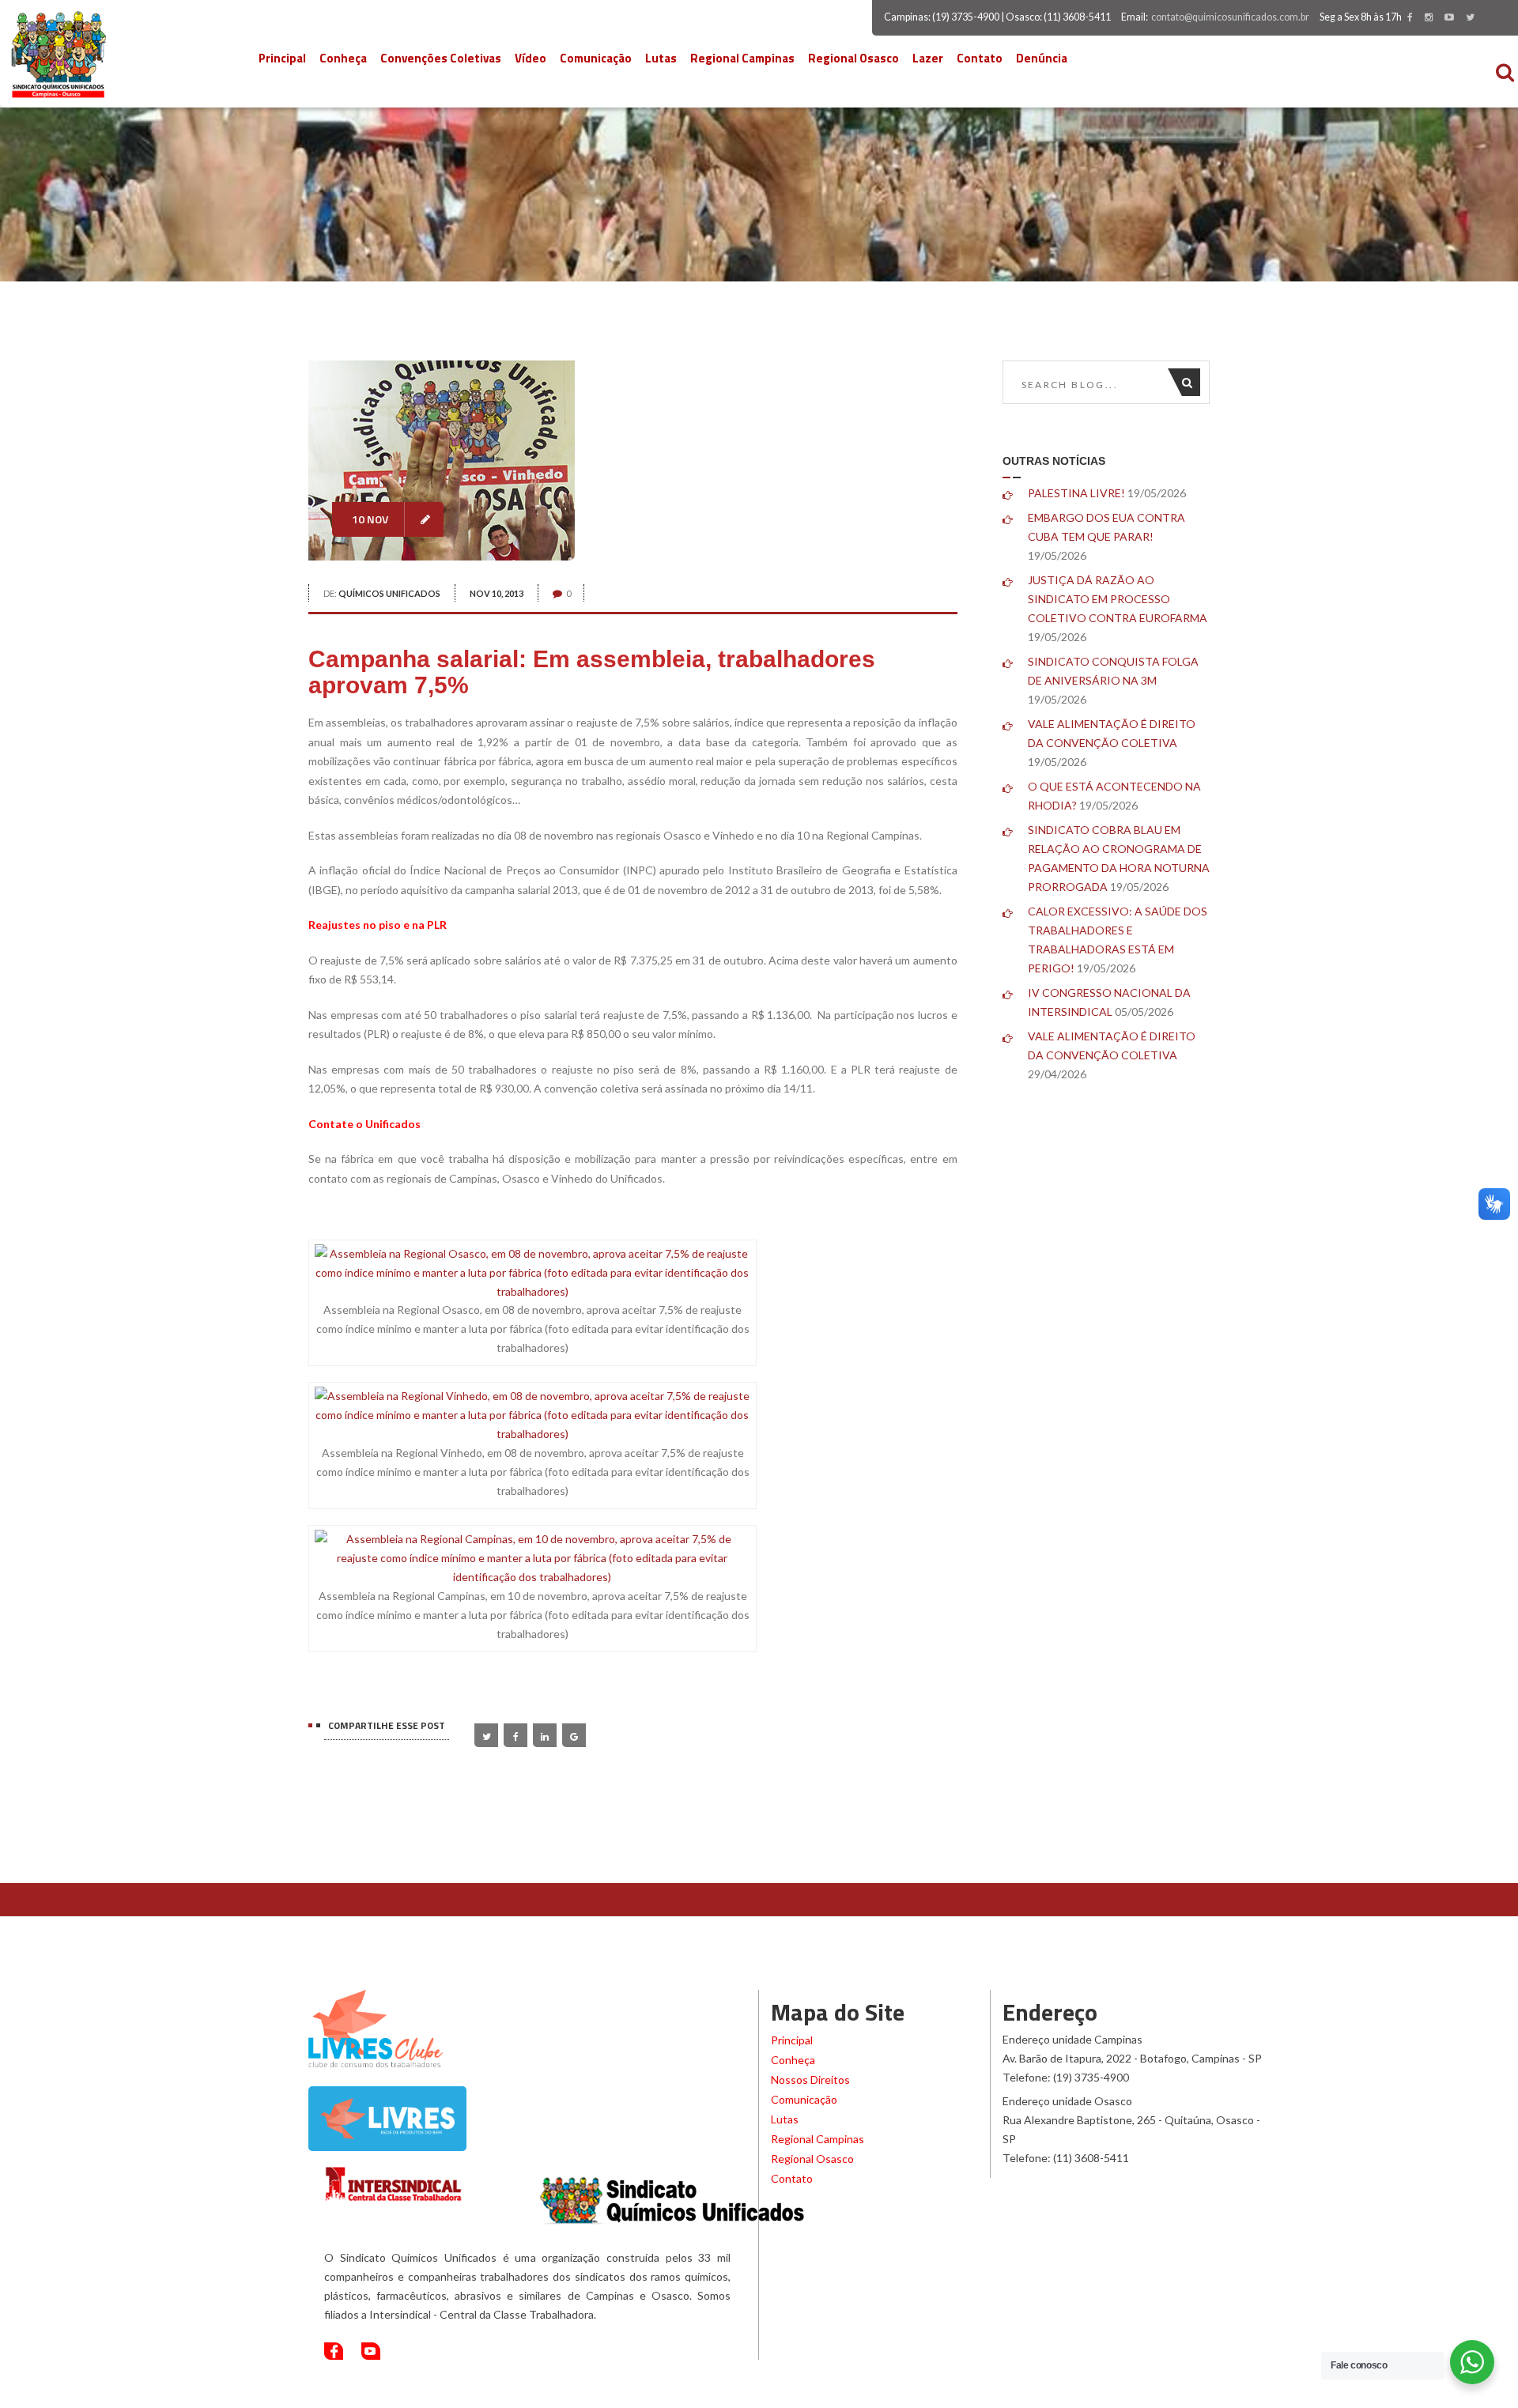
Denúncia (1042, 58)
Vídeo (531, 58)
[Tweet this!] (486, 1735)
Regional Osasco (853, 58)
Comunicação (596, 58)
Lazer (928, 58)
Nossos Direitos (810, 2080)
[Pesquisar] (1191, 382)
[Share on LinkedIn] (545, 1735)
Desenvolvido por (1114, 2393)
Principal (282, 58)
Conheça (343, 58)
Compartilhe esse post (387, 1725)
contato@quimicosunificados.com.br (1230, 17)
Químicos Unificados (389, 593)
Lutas (661, 58)
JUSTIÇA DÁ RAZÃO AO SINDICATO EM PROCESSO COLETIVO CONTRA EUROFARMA (1118, 599)
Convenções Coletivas (441, 58)
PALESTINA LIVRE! (1076, 493)
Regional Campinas (742, 58)
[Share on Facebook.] (515, 1735)
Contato (980, 58)
